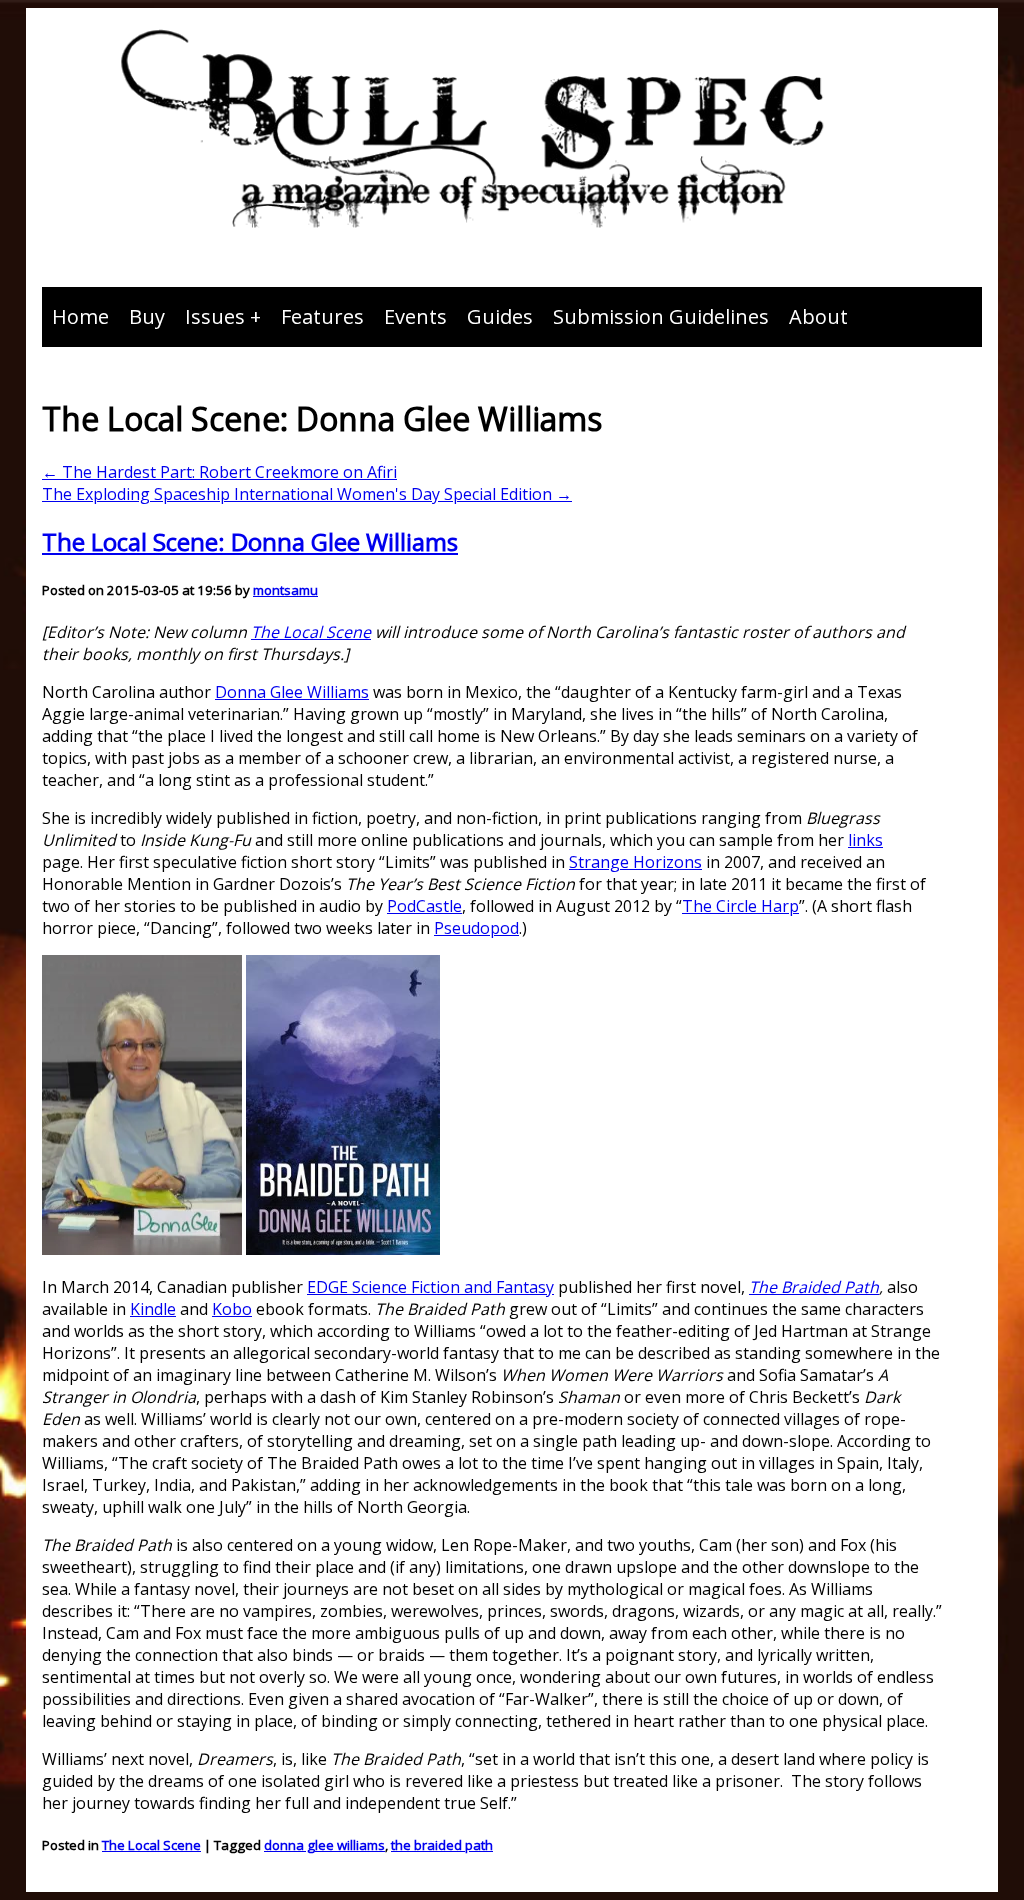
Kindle (153, 1309)
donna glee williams (324, 1845)
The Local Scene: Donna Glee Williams (250, 541)
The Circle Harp (740, 906)
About (818, 316)
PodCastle (424, 906)
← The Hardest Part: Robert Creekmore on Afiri (219, 472)
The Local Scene (311, 632)
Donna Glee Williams (292, 692)
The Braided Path (814, 1287)
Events (415, 316)
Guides (500, 316)
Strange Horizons (635, 862)
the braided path (442, 1845)
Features (322, 316)
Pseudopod (476, 928)
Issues (215, 316)
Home (80, 316)
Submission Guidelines (661, 316)
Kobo (232, 1309)
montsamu (285, 590)
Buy (147, 316)
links (865, 840)
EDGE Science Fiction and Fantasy (430, 1287)
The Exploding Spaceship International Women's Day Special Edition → (307, 494)
